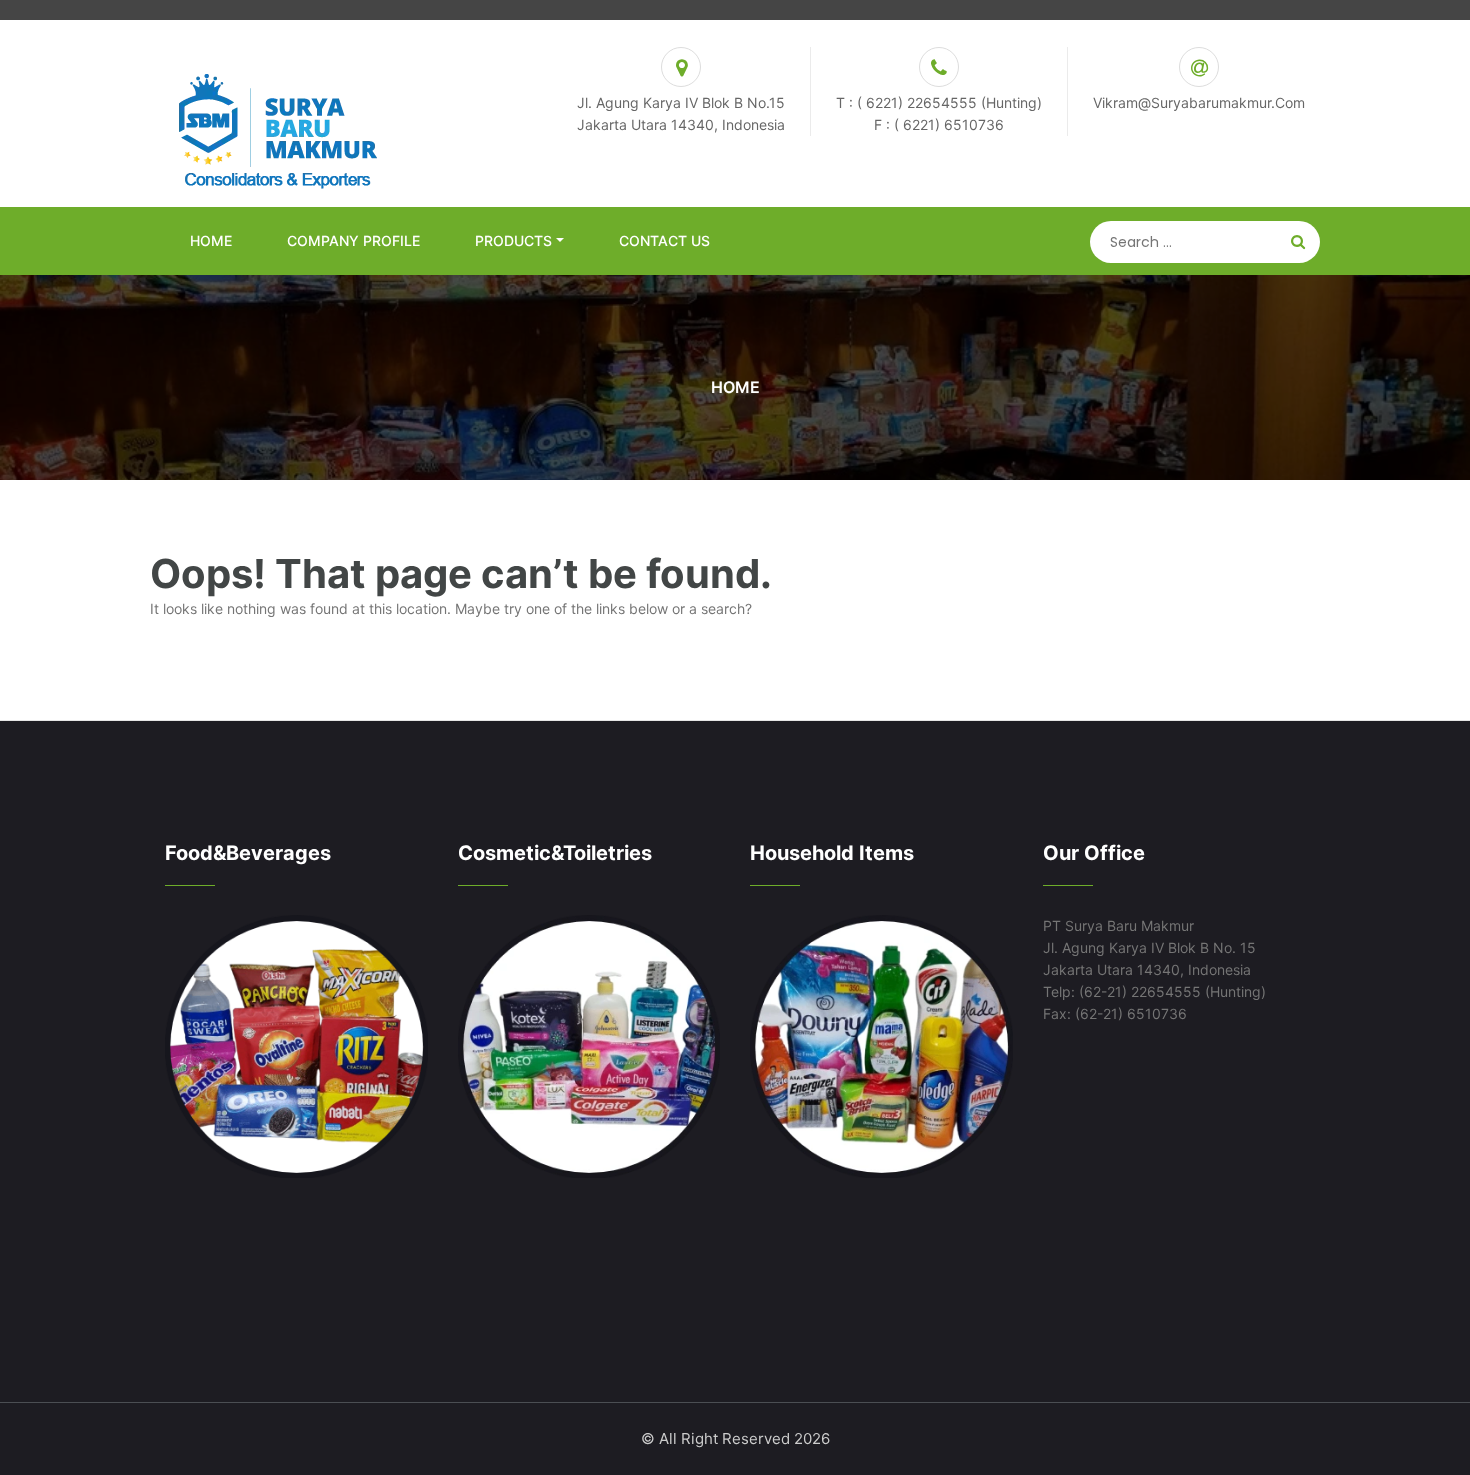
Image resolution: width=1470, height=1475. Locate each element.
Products (513, 240)
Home (211, 240)
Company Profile (353, 240)
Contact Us (664, 240)
